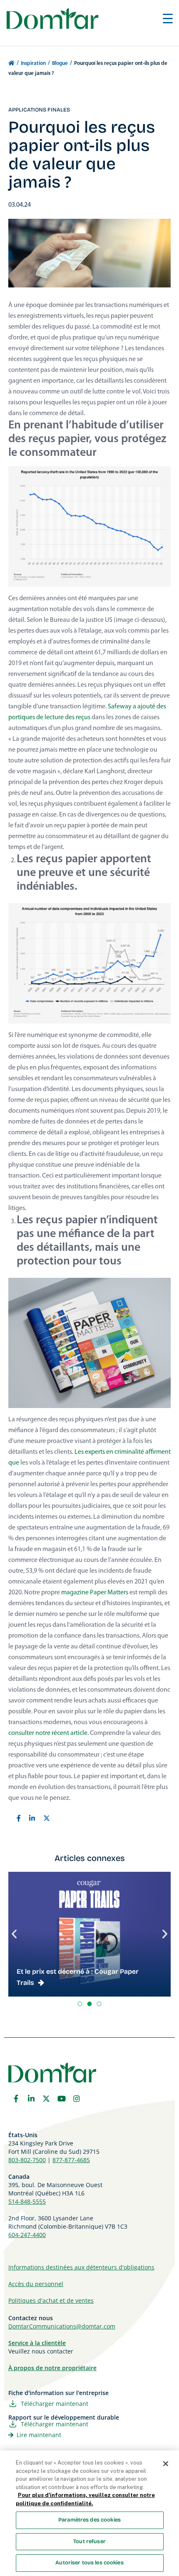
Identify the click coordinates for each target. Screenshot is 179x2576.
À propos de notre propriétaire (52, 2368)
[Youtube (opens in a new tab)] (62, 2098)
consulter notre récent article (48, 1733)
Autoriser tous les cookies (89, 2563)
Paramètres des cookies (89, 2520)
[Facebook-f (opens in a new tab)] (16, 2098)
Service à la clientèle (37, 2343)
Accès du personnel (36, 2284)
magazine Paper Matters (95, 1593)
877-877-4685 (71, 2160)
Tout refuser (89, 2541)
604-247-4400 (27, 2235)
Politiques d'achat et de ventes (51, 2300)
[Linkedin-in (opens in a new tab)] (31, 2098)
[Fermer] (166, 2464)
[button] (14, 1934)
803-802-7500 (27, 2160)
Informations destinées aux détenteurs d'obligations (81, 2267)
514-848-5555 (27, 2201)
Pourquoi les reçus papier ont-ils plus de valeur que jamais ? (82, 155)
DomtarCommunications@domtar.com (62, 2326)
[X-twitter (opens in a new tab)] (46, 2098)
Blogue (60, 63)
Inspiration (33, 63)
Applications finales (39, 110)
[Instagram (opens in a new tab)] (77, 2098)
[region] (89, 2513)
